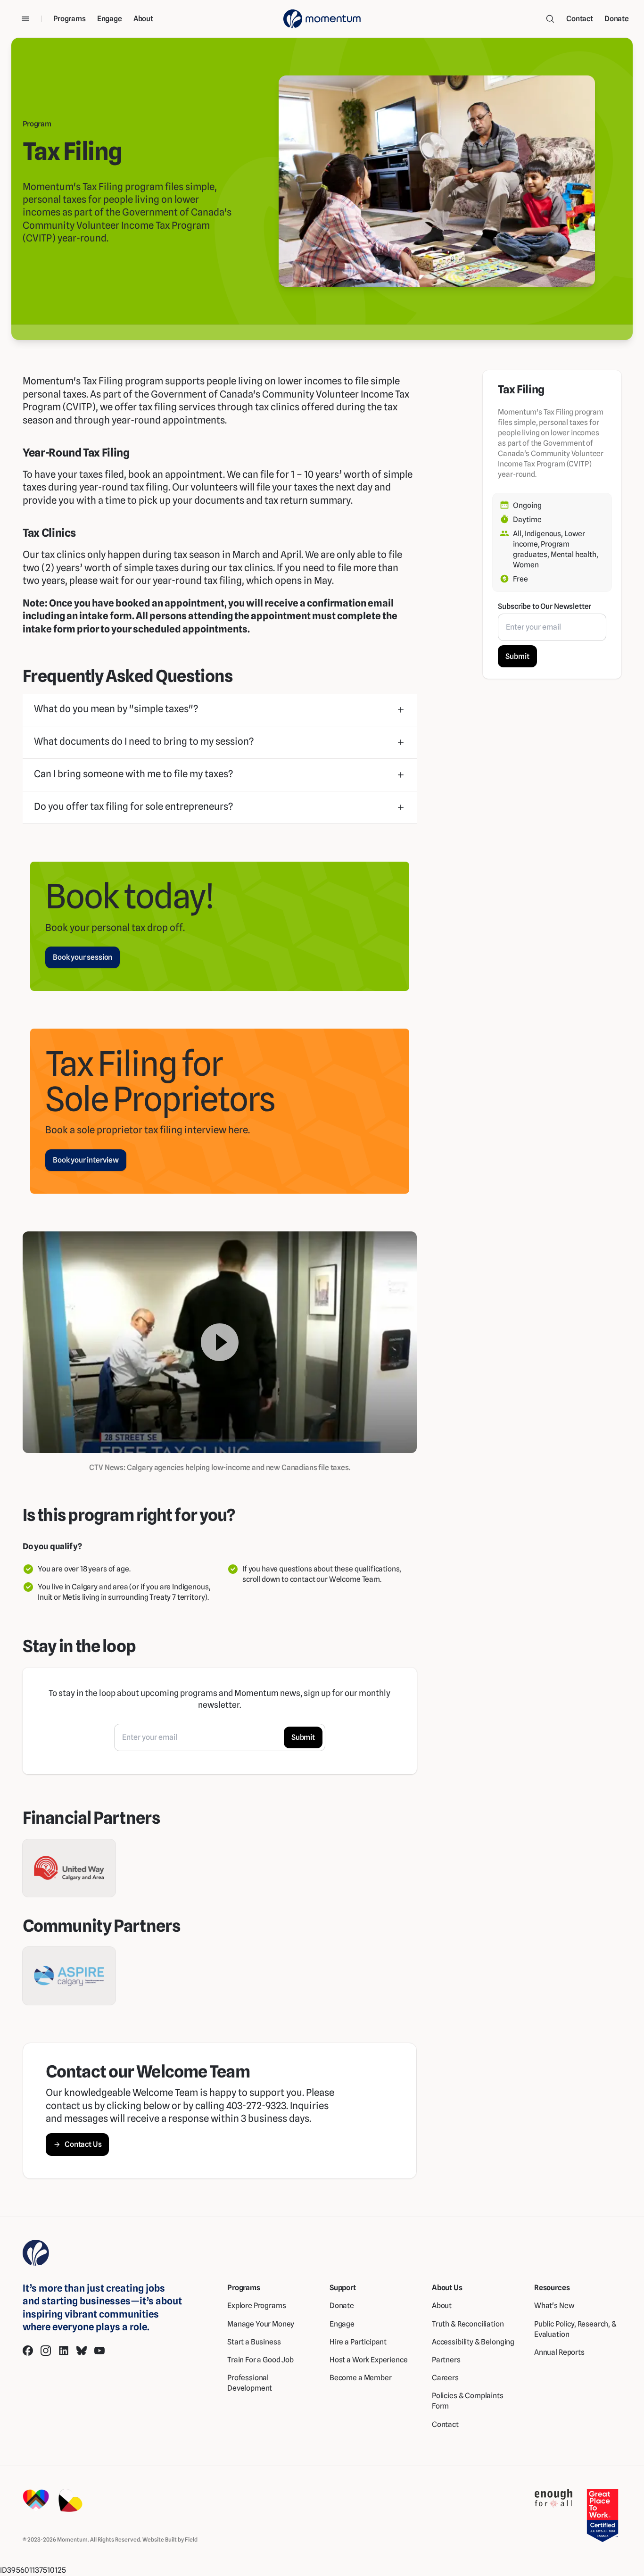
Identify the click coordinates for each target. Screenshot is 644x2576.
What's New (554, 2306)
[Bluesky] (82, 2351)
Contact (580, 19)
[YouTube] (99, 2351)
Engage (110, 19)
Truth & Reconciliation (468, 2324)
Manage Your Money (261, 2324)
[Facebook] (28, 2351)
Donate (617, 19)
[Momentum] (322, 19)
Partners (446, 2360)
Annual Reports (559, 2352)
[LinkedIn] (64, 2351)
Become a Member (361, 2378)
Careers (445, 2378)
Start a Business (254, 2342)
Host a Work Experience (369, 2360)
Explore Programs (257, 2306)
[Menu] (25, 19)
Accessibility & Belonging (473, 2342)
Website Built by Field (170, 2539)
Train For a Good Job (260, 2360)
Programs (70, 19)
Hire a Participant (358, 2342)
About (143, 19)
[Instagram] (46, 2351)
